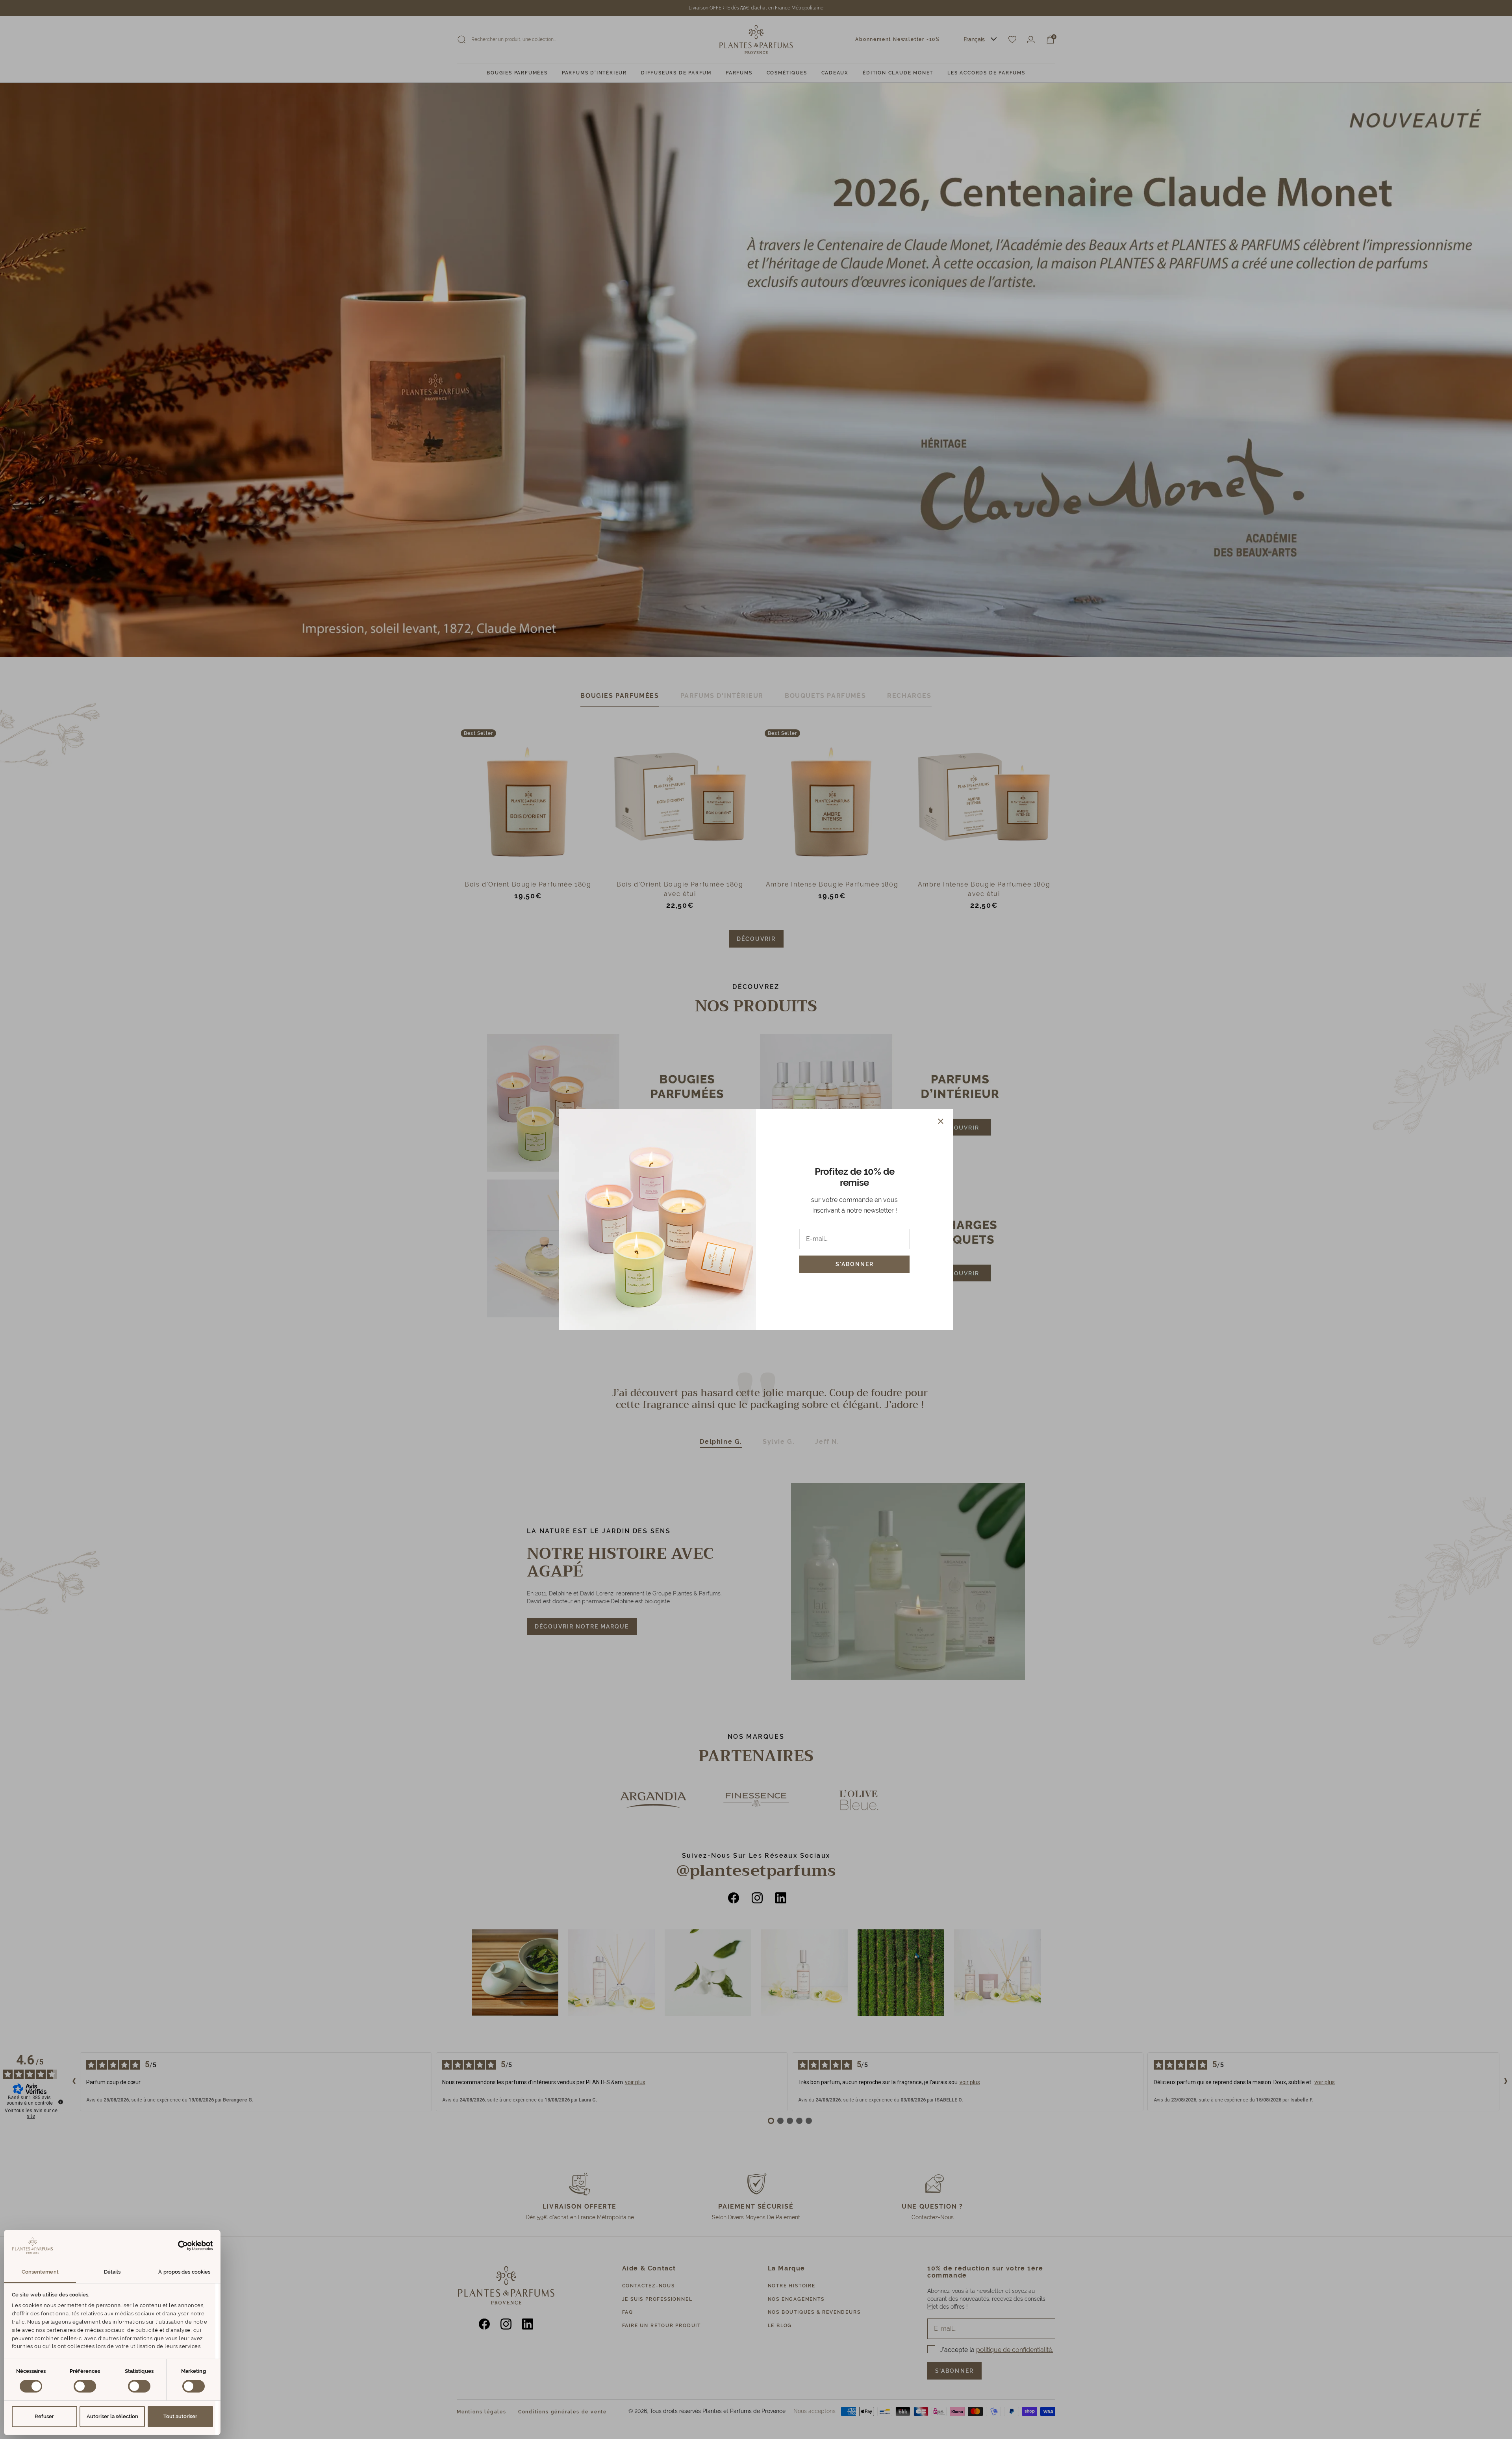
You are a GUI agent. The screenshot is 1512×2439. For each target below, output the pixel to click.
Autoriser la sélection (112, 2416)
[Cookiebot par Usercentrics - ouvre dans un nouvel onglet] (179, 2246)
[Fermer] (941, 1121)
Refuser (44, 2416)
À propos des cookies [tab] (184, 2272)
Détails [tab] (112, 2272)
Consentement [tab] (40, 2272)
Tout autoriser (180, 2416)
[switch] (85, 2386)
